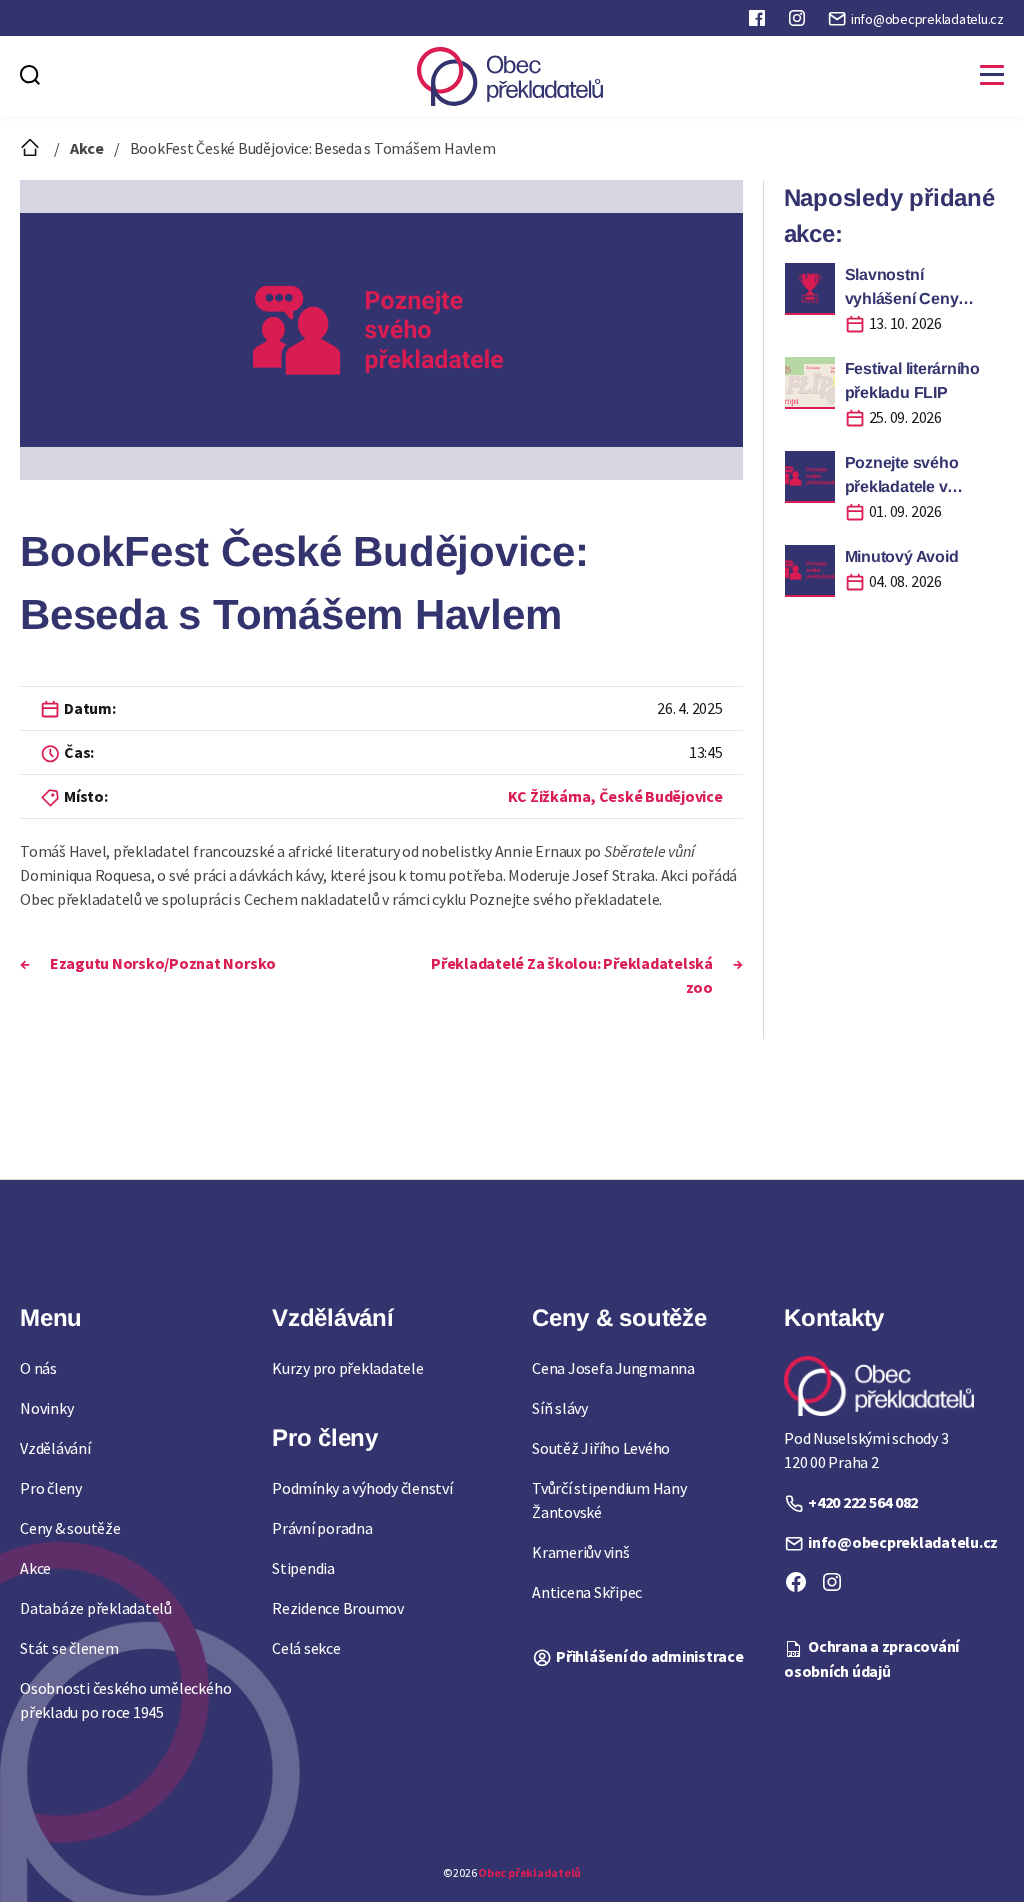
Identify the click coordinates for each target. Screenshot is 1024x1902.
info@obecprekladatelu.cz (927, 19)
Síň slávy (560, 1408)
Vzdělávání (55, 1448)
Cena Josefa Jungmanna (613, 1368)
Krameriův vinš (581, 1552)
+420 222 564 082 (863, 1502)
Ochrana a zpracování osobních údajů (871, 1658)
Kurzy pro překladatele (348, 1368)
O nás (38, 1368)
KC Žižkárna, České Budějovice (615, 796)
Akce (35, 1568)
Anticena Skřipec (587, 1592)
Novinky (46, 1408)
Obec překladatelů (529, 1872)
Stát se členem (69, 1648)
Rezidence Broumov (338, 1608)
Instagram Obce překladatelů (799, 22)
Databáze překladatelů (96, 1608)
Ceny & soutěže (70, 1528)
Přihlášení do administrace (650, 1656)
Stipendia (303, 1568)
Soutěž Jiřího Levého (601, 1448)
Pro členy (51, 1488)
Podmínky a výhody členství (362, 1488)
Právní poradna (322, 1528)
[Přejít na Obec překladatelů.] (32, 148)
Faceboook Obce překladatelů (759, 22)
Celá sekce (306, 1648)
